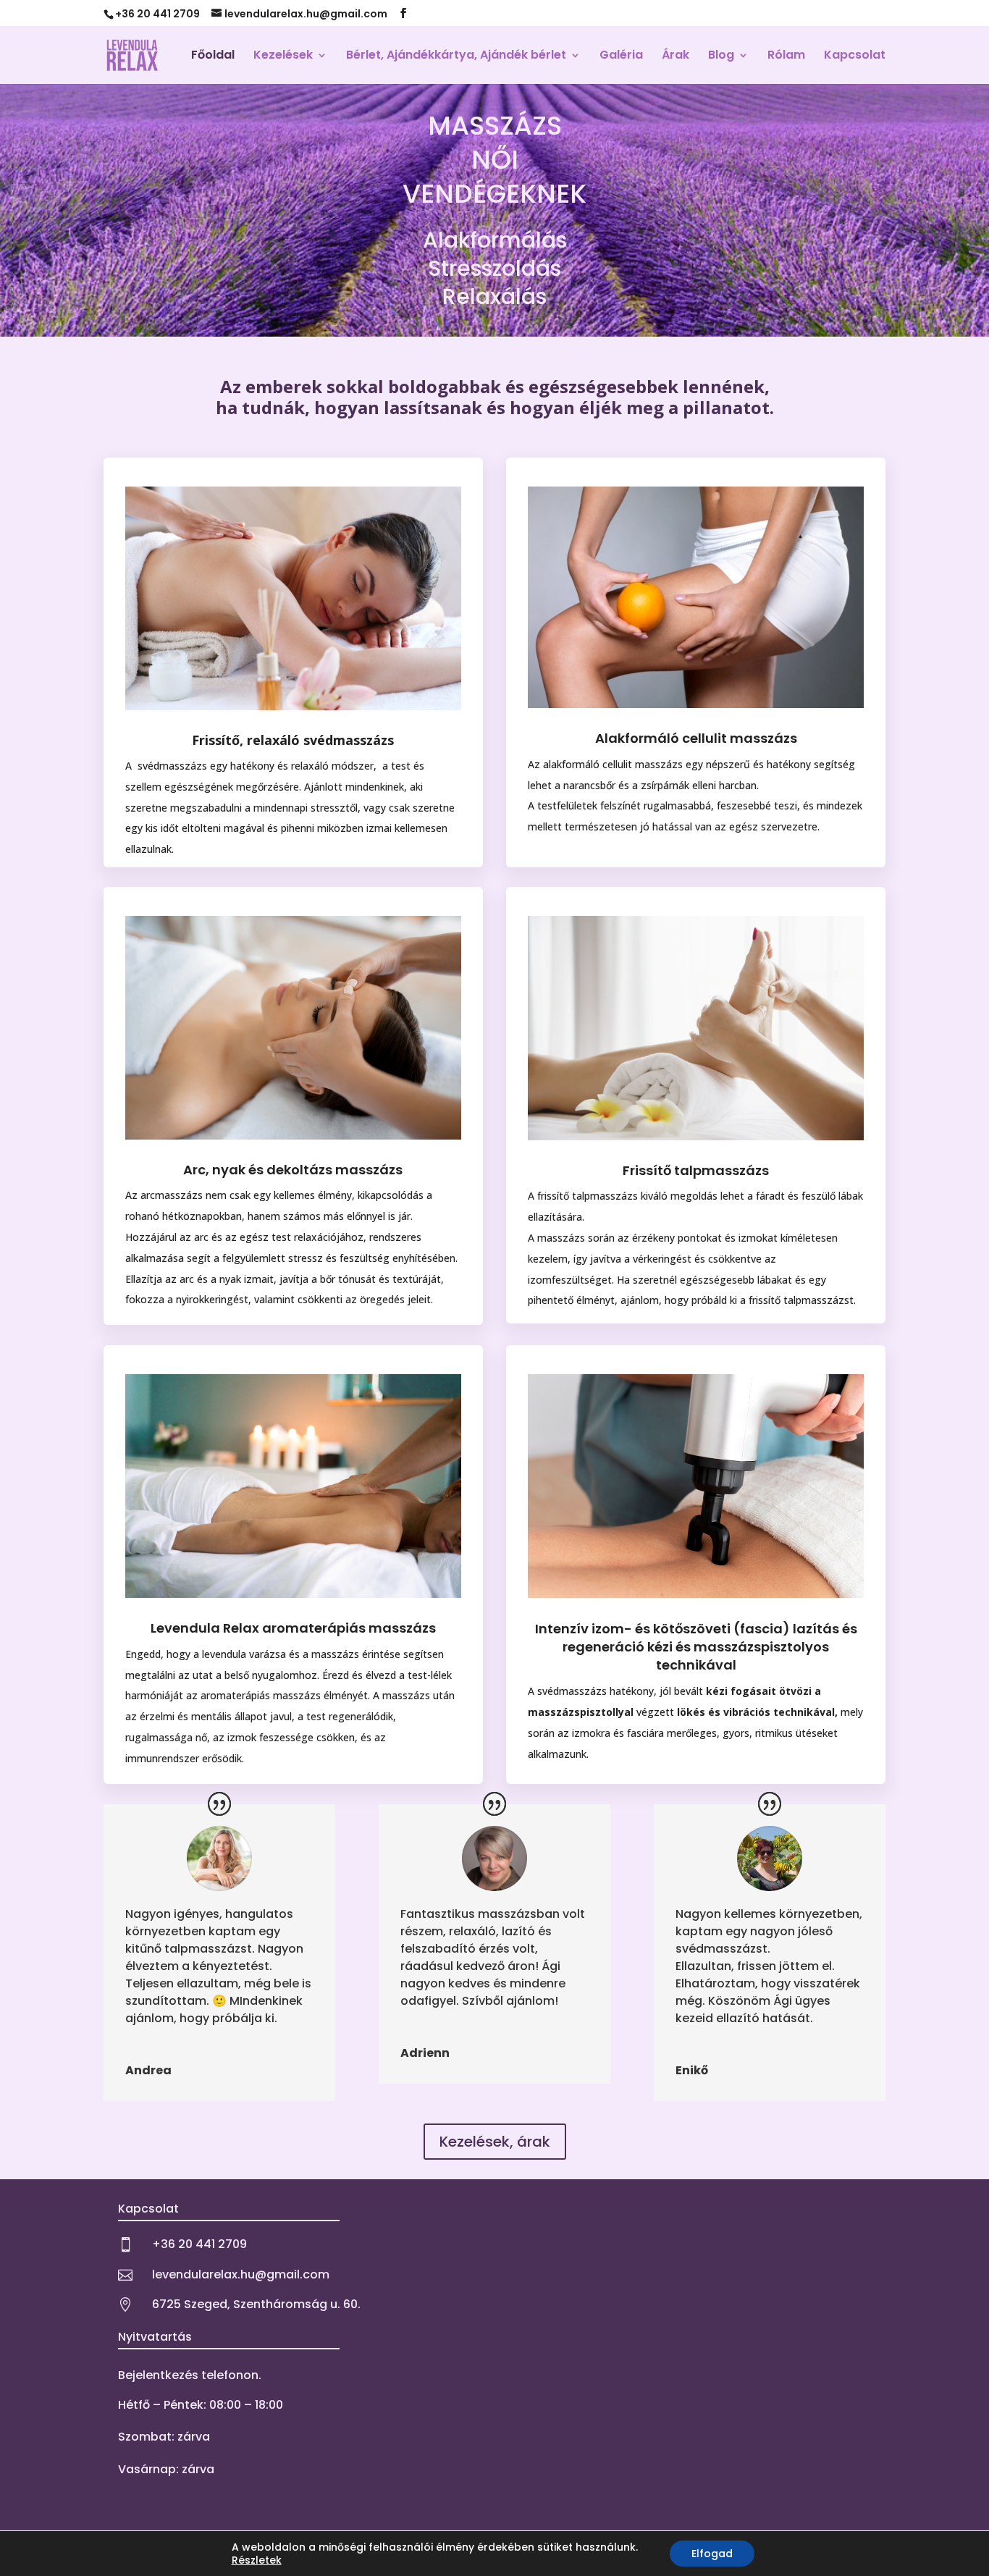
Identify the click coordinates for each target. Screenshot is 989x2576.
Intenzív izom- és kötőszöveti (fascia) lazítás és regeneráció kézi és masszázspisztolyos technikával (696, 1647)
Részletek (257, 2560)
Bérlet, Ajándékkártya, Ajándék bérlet (456, 56)
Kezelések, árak (495, 2142)
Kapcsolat (855, 56)
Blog (721, 56)
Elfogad (712, 2554)
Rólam (786, 56)
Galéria (621, 56)
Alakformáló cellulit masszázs (696, 738)
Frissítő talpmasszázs (696, 1170)
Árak (676, 56)
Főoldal (213, 56)
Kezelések (283, 56)
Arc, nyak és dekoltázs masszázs (293, 1170)
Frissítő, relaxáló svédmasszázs (293, 740)
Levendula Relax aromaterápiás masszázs (293, 1628)
